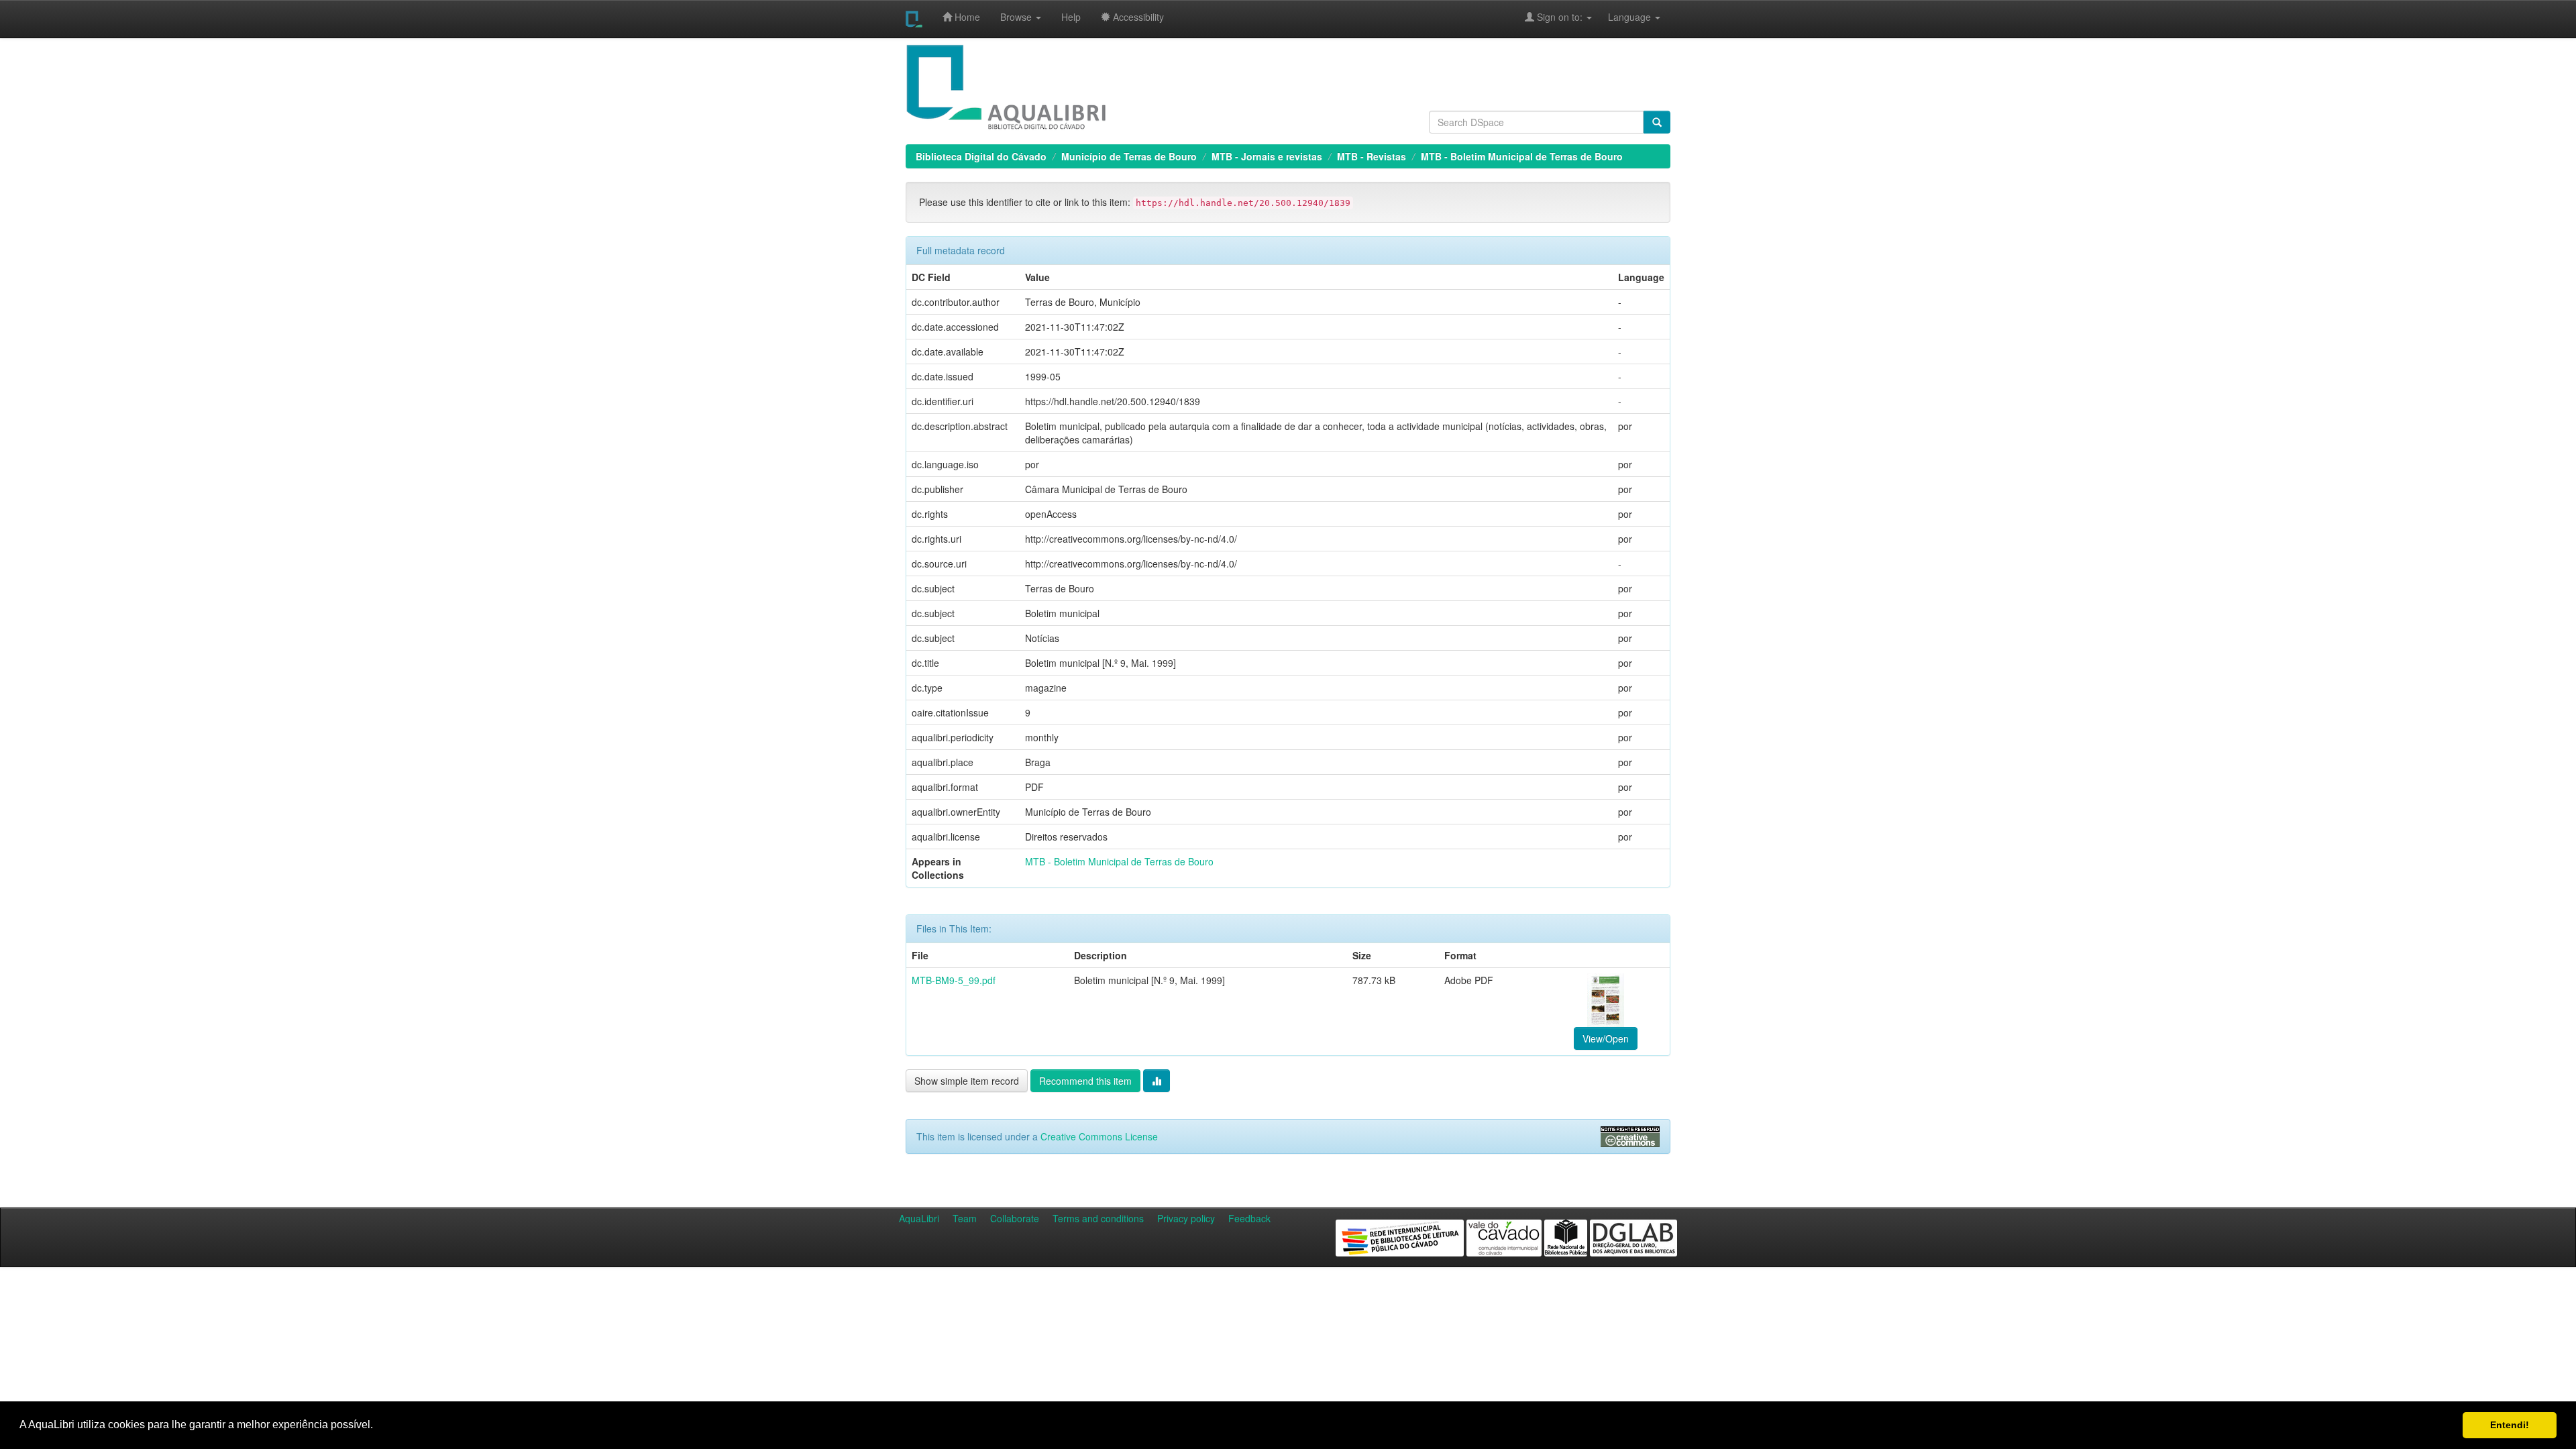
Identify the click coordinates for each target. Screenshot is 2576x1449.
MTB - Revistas (1372, 156)
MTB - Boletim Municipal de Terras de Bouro (1522, 156)
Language (1623, 17)
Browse (1017, 17)
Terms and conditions (1098, 1218)
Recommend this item (1085, 1081)
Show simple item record (967, 1081)
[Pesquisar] (1657, 122)
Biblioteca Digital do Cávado (981, 156)
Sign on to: (1560, 17)
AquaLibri (919, 1218)
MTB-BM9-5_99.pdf (954, 980)
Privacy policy (1186, 1218)
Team (965, 1218)
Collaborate (1015, 1218)
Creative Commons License (1099, 1136)
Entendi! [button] (2510, 1425)
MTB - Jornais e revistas (1267, 156)
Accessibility (1137, 17)
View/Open (1606, 1038)
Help (1071, 17)
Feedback (1249, 1218)
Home (966, 17)
